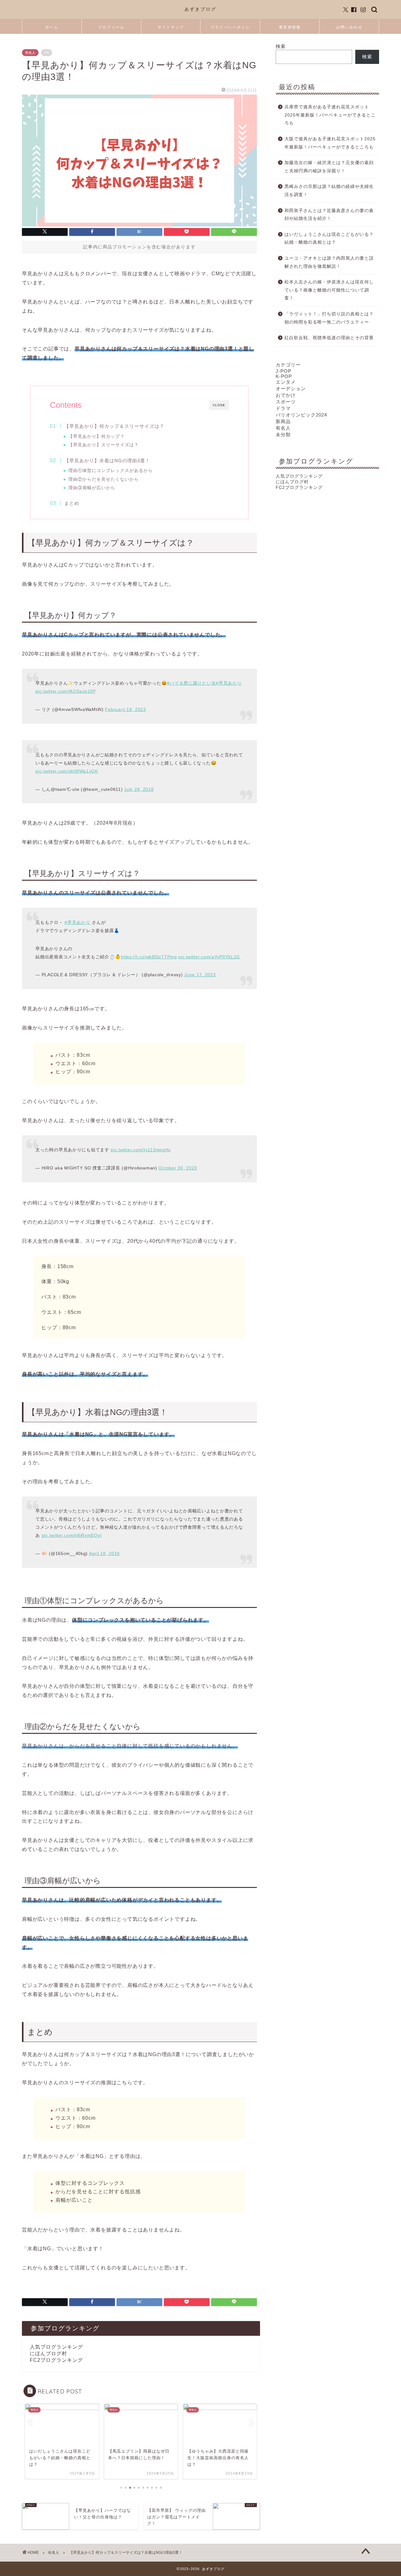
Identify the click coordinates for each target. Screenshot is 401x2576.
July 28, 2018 (139, 789)
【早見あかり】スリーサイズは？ (104, 445)
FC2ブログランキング (56, 2360)
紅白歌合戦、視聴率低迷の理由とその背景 (329, 338)
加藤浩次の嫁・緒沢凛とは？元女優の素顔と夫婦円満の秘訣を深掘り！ (329, 167)
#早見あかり (229, 683)
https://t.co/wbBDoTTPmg (149, 957)
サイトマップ (171, 27)
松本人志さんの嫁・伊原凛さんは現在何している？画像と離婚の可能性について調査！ (329, 290)
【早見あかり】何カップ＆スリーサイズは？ (114, 426)
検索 (281, 46)
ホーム (52, 27)
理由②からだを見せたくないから (104, 479)
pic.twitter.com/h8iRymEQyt (72, 1535)
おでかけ (286, 395)
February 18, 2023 (125, 709)
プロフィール (111, 27)
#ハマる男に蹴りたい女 (191, 683)
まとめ (72, 503)
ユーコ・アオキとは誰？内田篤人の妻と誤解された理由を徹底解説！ (329, 262)
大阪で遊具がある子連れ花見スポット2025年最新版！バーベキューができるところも (330, 143)
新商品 (283, 421)
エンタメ (286, 382)
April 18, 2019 (104, 1553)
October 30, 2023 (178, 1168)
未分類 (283, 435)
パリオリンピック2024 (301, 415)
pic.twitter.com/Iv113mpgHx (141, 1150)
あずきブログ (200, 9)
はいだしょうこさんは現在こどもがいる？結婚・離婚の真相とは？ (329, 238)
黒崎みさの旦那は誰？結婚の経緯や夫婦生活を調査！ (329, 191)
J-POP (284, 371)
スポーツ (286, 402)
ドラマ (283, 408)
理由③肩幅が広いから (92, 488)
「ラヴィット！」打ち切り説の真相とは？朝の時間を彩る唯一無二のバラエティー (329, 318)
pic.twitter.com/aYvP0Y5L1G (209, 957)
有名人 (30, 53)
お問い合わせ (349, 27)
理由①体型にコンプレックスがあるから (111, 471)
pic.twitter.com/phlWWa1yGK (67, 771)
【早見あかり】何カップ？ (96, 436)
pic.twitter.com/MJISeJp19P (66, 691)
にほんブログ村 (48, 2353)
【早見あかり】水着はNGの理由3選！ (107, 461)
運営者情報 (290, 27)
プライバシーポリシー (230, 29)
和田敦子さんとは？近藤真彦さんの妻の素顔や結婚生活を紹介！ (329, 215)
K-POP (284, 376)
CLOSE (219, 405)
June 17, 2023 (200, 975)
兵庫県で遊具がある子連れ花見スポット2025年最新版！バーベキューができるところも (330, 115)
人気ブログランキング (56, 2347)
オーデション (291, 389)
